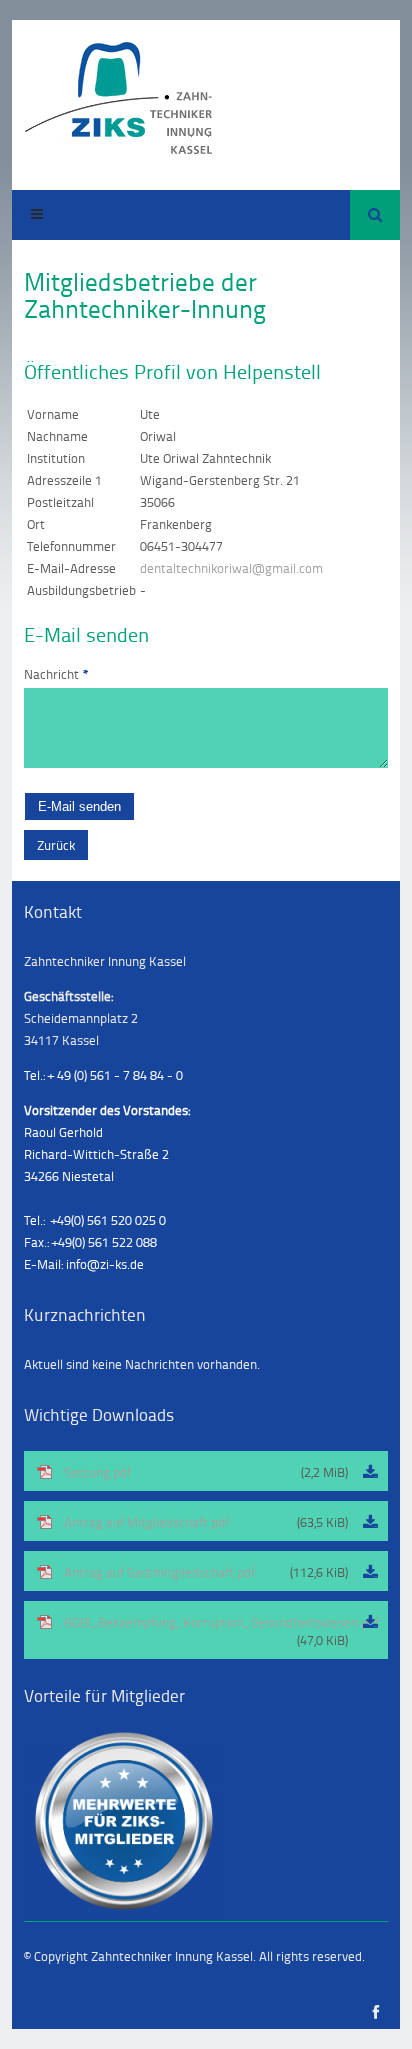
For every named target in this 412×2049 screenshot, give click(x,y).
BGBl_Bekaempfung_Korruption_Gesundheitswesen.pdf (221, 1631)
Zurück (56, 845)
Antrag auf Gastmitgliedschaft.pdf (206, 1572)
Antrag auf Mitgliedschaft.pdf (206, 1522)
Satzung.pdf (206, 1472)
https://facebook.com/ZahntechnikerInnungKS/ (375, 2012)
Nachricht (56, 674)
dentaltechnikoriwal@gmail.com (231, 568)
